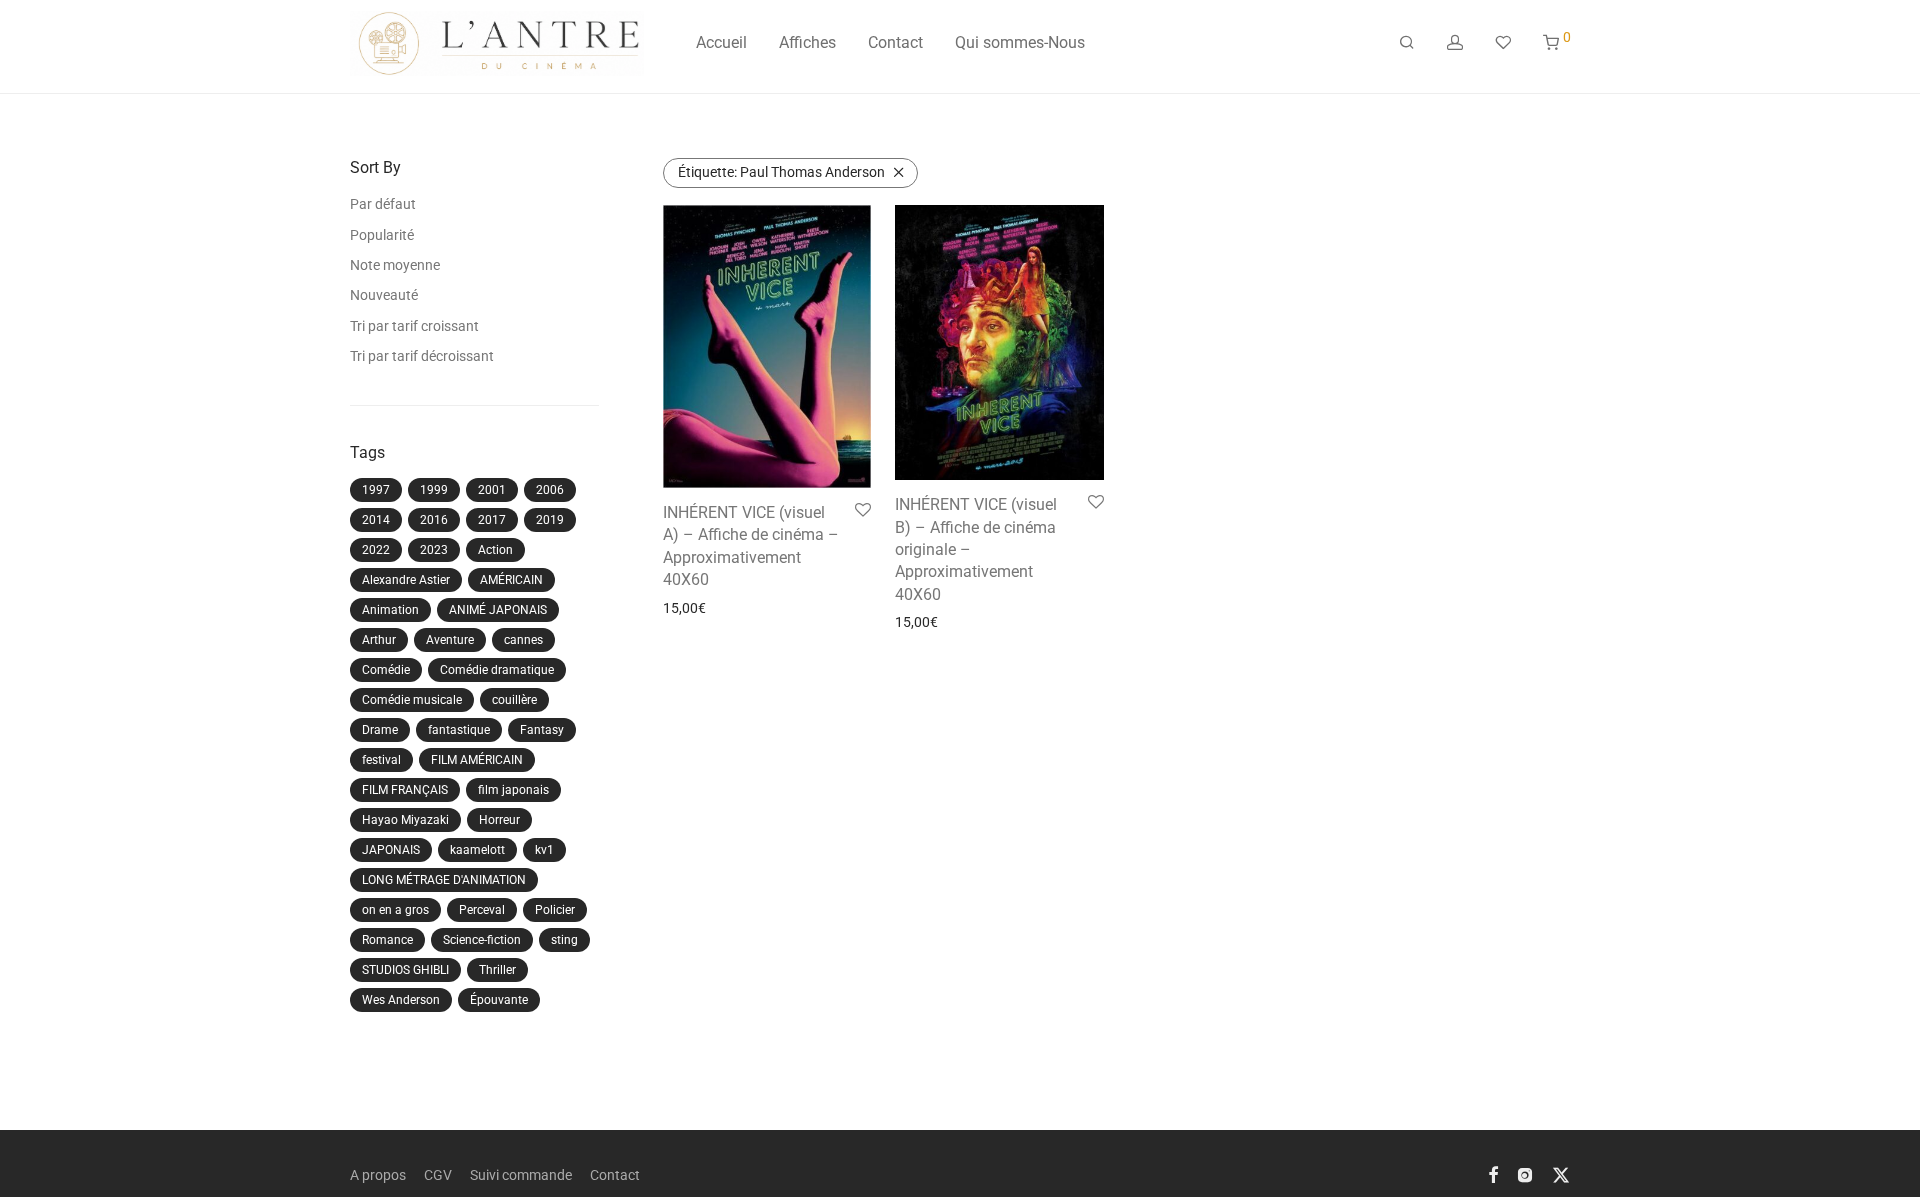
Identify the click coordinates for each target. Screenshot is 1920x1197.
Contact (895, 42)
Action (495, 550)
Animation (390, 610)
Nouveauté (384, 295)
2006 (550, 490)
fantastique (459, 730)
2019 (550, 520)
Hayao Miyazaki (405, 820)
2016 (434, 520)
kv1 (544, 850)
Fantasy (542, 730)
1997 (376, 490)
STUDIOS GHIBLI (405, 970)
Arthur (379, 640)
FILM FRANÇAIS (405, 790)
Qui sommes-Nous (1020, 42)
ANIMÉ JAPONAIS (498, 610)
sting (564, 940)
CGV (438, 1175)
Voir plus (684, 608)
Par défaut (383, 204)
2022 (376, 550)
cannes (523, 640)
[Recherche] (1407, 43)
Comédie (386, 670)
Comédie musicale (412, 700)
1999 (434, 490)
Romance (387, 940)
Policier (555, 910)
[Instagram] (1525, 1174)
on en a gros (395, 910)
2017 (492, 520)
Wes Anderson (401, 1000)
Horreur (499, 820)
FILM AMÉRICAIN (477, 760)
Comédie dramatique (497, 670)
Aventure (450, 640)
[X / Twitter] (1561, 1174)
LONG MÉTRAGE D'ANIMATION (444, 880)
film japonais (513, 790)
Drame (380, 730)
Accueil (721, 42)
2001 (492, 490)
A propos (378, 1175)
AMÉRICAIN (511, 580)
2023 (434, 550)
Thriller (497, 970)
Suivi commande (521, 1175)
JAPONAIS (391, 850)
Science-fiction (482, 940)
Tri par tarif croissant (414, 326)
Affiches (807, 42)
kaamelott (477, 850)
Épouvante (499, 1000)
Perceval (482, 910)
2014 (376, 520)
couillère (514, 700)
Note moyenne (395, 265)
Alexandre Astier (406, 580)
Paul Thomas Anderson (781, 172)
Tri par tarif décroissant (422, 356)
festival (381, 760)
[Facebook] (1493, 1174)
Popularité (382, 235)
